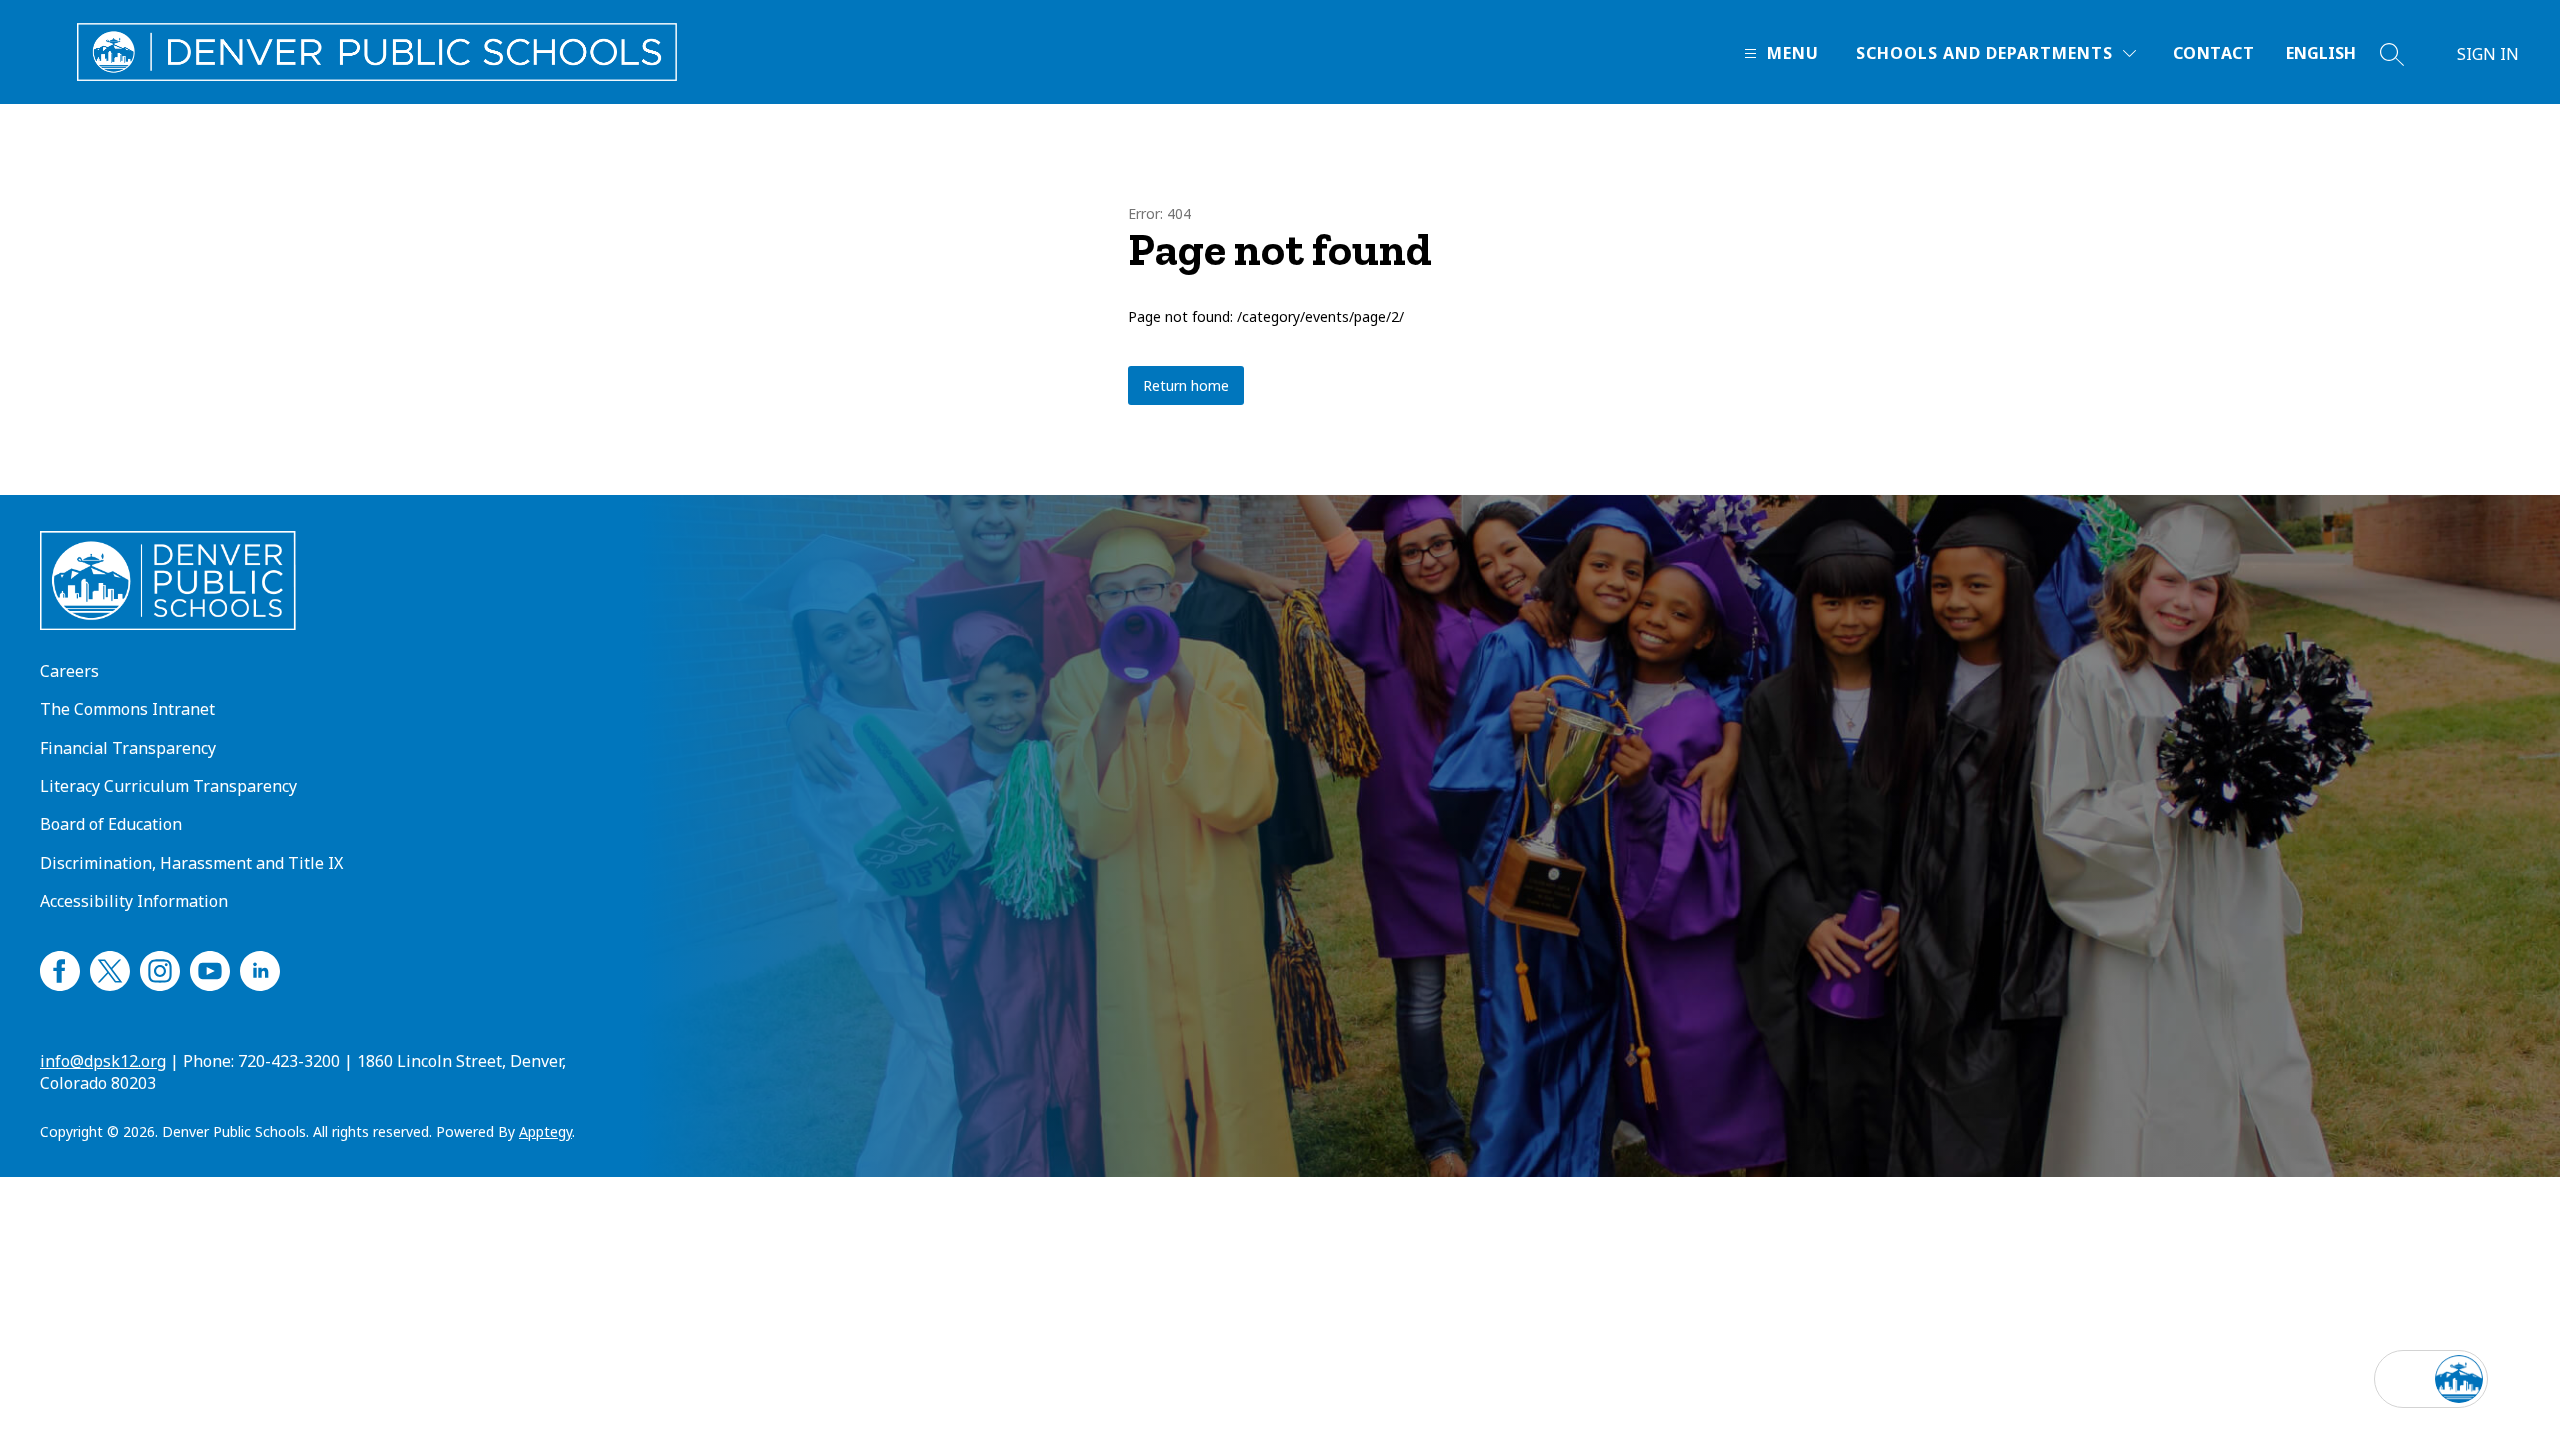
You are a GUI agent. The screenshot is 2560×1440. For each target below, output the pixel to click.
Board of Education (111, 824)
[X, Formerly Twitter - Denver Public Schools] (110, 968)
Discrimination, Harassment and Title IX (191, 863)
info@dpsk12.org (103, 1061)
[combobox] (2333, 53)
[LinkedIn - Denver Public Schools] (260, 968)
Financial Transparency (128, 748)
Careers (69, 671)
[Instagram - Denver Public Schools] (160, 968)
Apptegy (545, 1131)
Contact (2213, 53)
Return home (1186, 385)
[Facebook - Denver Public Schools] (60, 968)
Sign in (2488, 54)
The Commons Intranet (127, 709)
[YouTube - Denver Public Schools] (210, 968)
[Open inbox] (2403, 1379)
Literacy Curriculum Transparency (168, 786)
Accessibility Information (134, 901)
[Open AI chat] (2459, 1379)
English (2321, 53)
